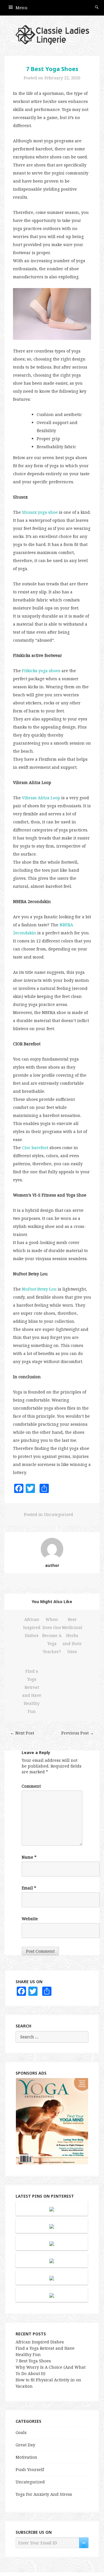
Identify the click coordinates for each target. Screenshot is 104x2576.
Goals (21, 2432)
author (52, 1565)
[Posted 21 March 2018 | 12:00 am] (52, 2278)
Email (29, 1888)
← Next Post (22, 1733)
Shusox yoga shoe (40, 512)
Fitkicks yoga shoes (41, 671)
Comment (31, 1786)
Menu (22, 8)
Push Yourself (30, 2469)
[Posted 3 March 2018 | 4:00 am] (52, 2209)
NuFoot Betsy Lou (39, 1289)
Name (29, 1857)
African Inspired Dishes (32, 1627)
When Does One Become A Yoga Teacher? (52, 1635)
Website (30, 1919)
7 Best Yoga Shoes (52, 69)
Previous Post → (78, 1733)
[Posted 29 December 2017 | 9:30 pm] (52, 2226)
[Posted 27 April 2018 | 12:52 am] (52, 2243)
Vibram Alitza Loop (41, 798)
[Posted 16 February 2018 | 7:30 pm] (52, 2295)
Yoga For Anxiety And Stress (44, 2494)
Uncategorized (58, 1514)
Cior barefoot (35, 1148)
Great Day (25, 2445)
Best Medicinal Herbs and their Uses (72, 1635)
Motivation (26, 2457)
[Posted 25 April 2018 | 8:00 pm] (52, 2260)
